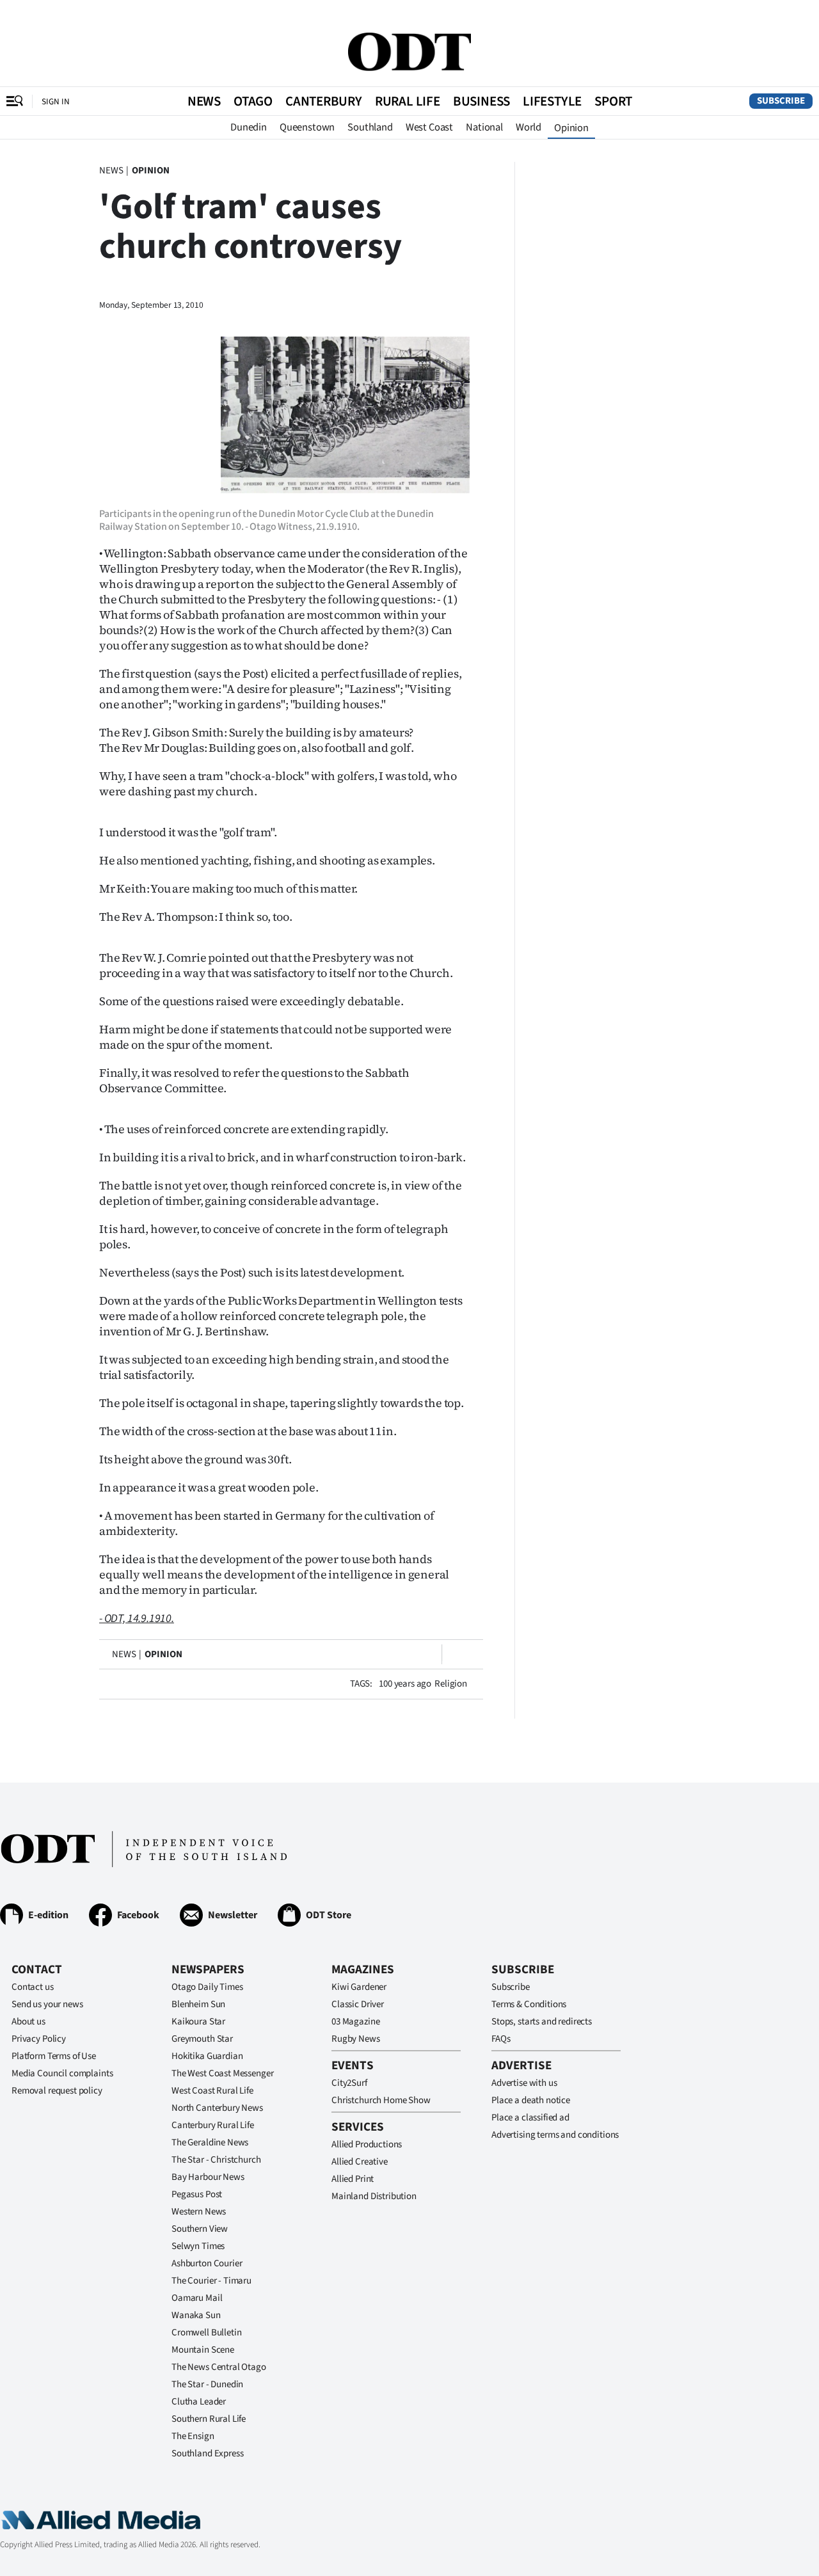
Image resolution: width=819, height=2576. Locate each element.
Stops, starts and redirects (542, 2022)
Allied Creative (360, 2162)
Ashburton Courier (207, 2263)
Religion (451, 1684)
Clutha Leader (199, 2402)
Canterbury (324, 101)
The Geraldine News (210, 2143)
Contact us (33, 1987)
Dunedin (249, 127)
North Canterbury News (217, 2108)
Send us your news (47, 2004)
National (484, 127)
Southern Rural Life (209, 2419)
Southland (370, 127)
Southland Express (207, 2453)
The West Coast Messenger (222, 2073)
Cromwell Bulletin (206, 2333)
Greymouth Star (202, 2039)
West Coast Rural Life (212, 2091)
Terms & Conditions (529, 2004)
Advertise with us (524, 2083)
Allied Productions (367, 2144)
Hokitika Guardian (207, 2056)
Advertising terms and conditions (555, 2135)
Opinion (571, 128)
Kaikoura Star (198, 2022)
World (529, 127)
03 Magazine (355, 2022)
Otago (253, 101)
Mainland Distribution (374, 2196)
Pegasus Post (197, 2194)
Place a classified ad (530, 2118)
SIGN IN (56, 101)
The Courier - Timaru (211, 2281)
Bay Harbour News (208, 2177)
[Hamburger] (15, 101)
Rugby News (356, 2039)
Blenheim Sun (198, 2004)
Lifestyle (552, 101)
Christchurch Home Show (381, 2100)
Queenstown (307, 127)
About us (28, 2022)
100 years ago (405, 1684)
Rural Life (408, 101)
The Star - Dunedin (207, 2384)
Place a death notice (531, 2100)
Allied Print (353, 2179)
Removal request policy (57, 2091)
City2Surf (349, 2083)
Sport (613, 101)
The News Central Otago (219, 2367)
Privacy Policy (39, 2039)
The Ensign (193, 2436)
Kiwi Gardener (359, 1987)
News (204, 101)
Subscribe (781, 101)
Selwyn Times (198, 2246)
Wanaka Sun (196, 2315)
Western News (199, 2212)
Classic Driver (358, 2004)
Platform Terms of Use (54, 2056)
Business (481, 101)
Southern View (200, 2229)
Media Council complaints (62, 2073)
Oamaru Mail (197, 2298)
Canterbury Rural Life (213, 2125)
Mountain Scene (203, 2350)
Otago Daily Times (207, 1987)
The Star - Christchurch (216, 2160)
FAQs (501, 2039)
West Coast (429, 127)
